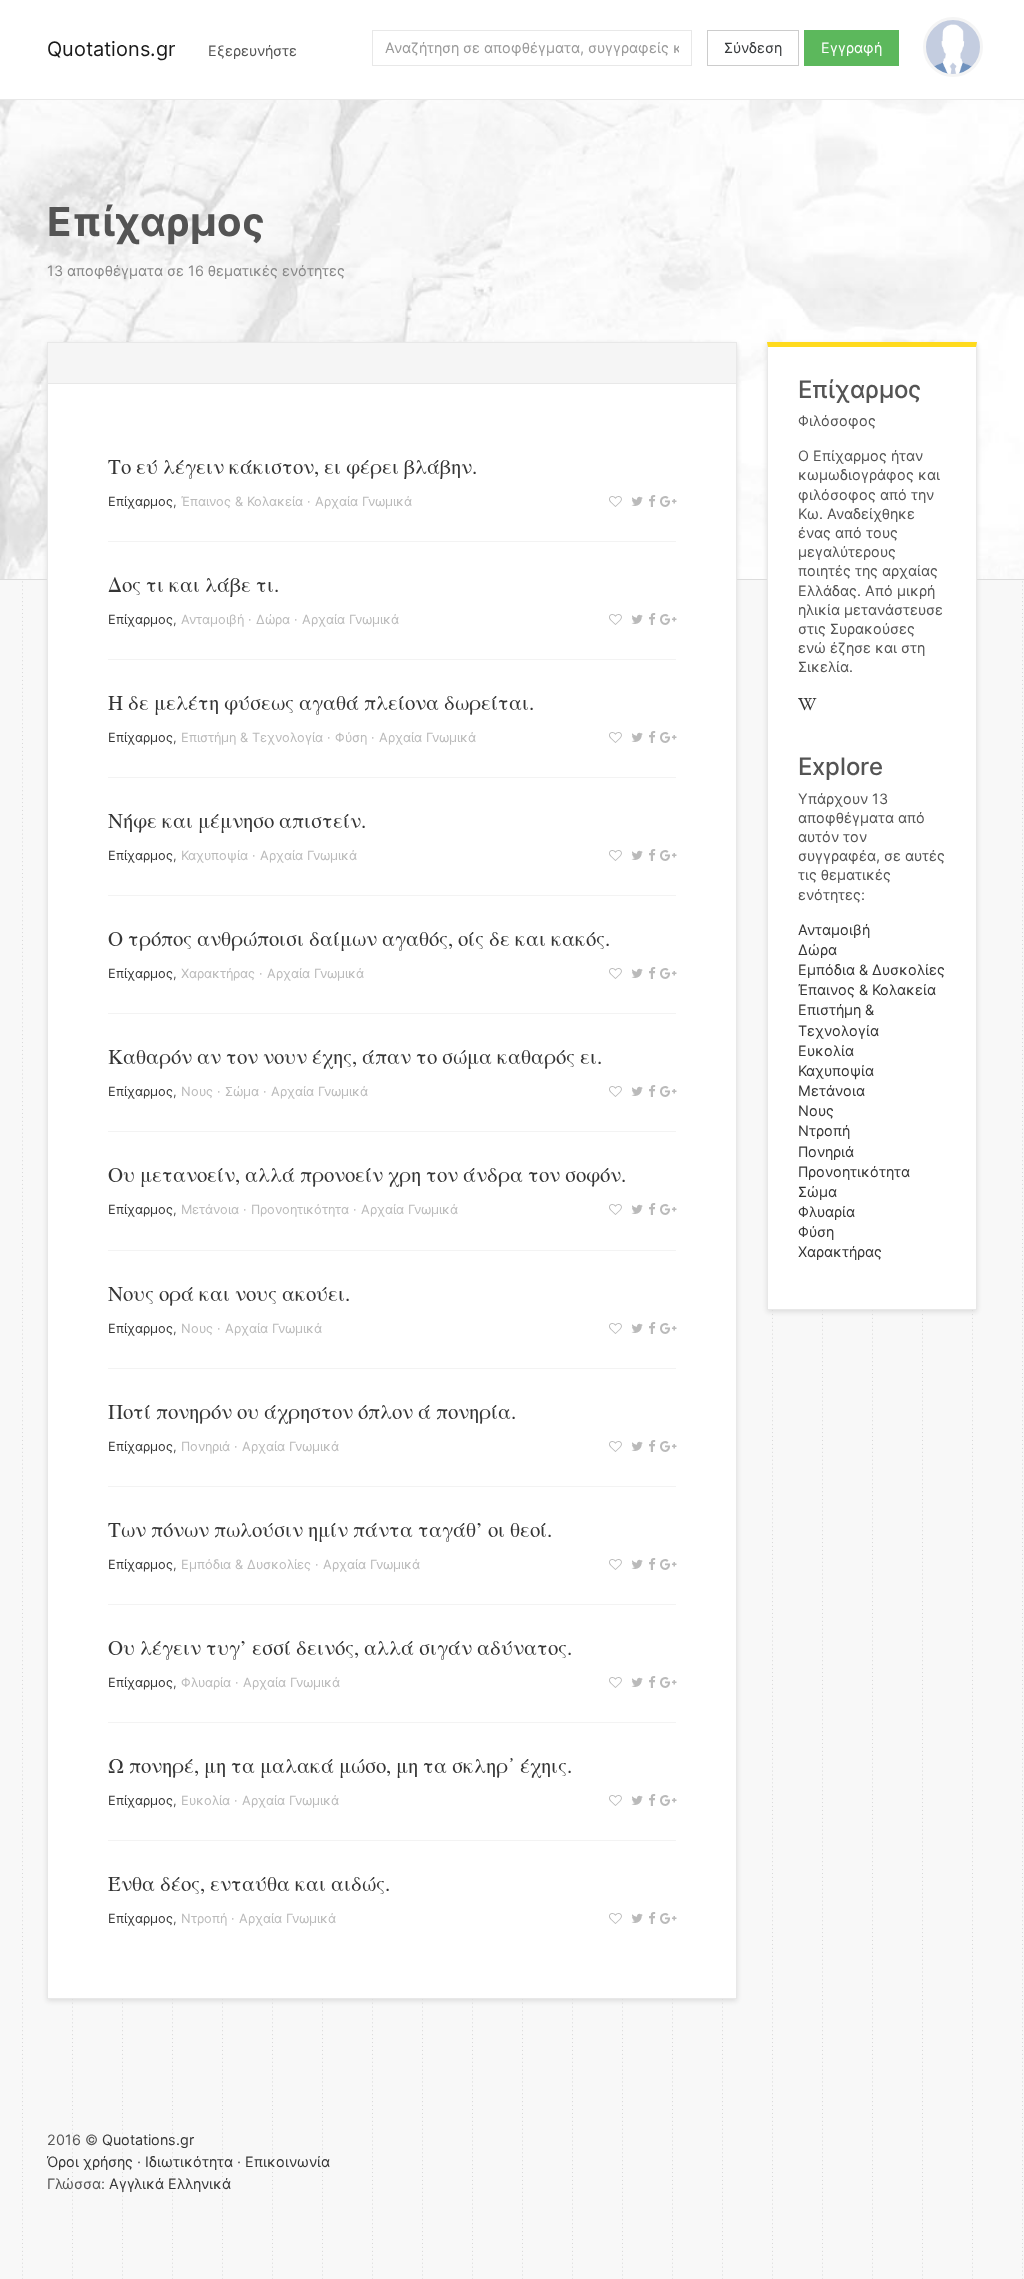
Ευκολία (205, 1800)
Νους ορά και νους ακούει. (229, 1293)
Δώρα (273, 619)
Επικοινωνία (287, 2161)
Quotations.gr (111, 49)
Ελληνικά (199, 2183)
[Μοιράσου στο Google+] (665, 501)
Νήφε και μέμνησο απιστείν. (237, 820)
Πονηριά (205, 1446)
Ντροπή (204, 1918)
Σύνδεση (753, 47)
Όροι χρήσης (90, 2161)
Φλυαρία (206, 1682)
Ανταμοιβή (212, 619)
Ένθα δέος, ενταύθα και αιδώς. (249, 1883)
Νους (197, 1091)
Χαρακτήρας (218, 973)
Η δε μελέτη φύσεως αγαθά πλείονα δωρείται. (321, 702)
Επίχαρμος (140, 501)
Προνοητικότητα (300, 1209)
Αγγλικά (136, 2183)
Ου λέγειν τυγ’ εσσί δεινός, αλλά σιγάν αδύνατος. (340, 1647)
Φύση (351, 737)
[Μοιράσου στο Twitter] (634, 501)
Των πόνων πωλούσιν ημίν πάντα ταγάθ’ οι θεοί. (330, 1529)
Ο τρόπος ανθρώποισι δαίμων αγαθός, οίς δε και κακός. (359, 938)
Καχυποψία (214, 855)
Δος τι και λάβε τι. (193, 584)
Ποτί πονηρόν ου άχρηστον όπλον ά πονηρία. (312, 1411)
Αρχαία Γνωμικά (363, 501)
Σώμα (242, 1091)
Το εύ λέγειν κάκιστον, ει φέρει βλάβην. (292, 466)
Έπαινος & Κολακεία (242, 501)
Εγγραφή (851, 47)
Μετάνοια (210, 1209)
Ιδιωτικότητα (189, 2161)
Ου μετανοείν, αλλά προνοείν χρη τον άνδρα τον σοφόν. (367, 1174)
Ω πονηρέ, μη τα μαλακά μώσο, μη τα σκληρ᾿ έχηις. (340, 1765)
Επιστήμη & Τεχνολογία (252, 737)
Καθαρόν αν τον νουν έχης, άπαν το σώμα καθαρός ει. (355, 1056)
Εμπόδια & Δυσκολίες (246, 1564)
